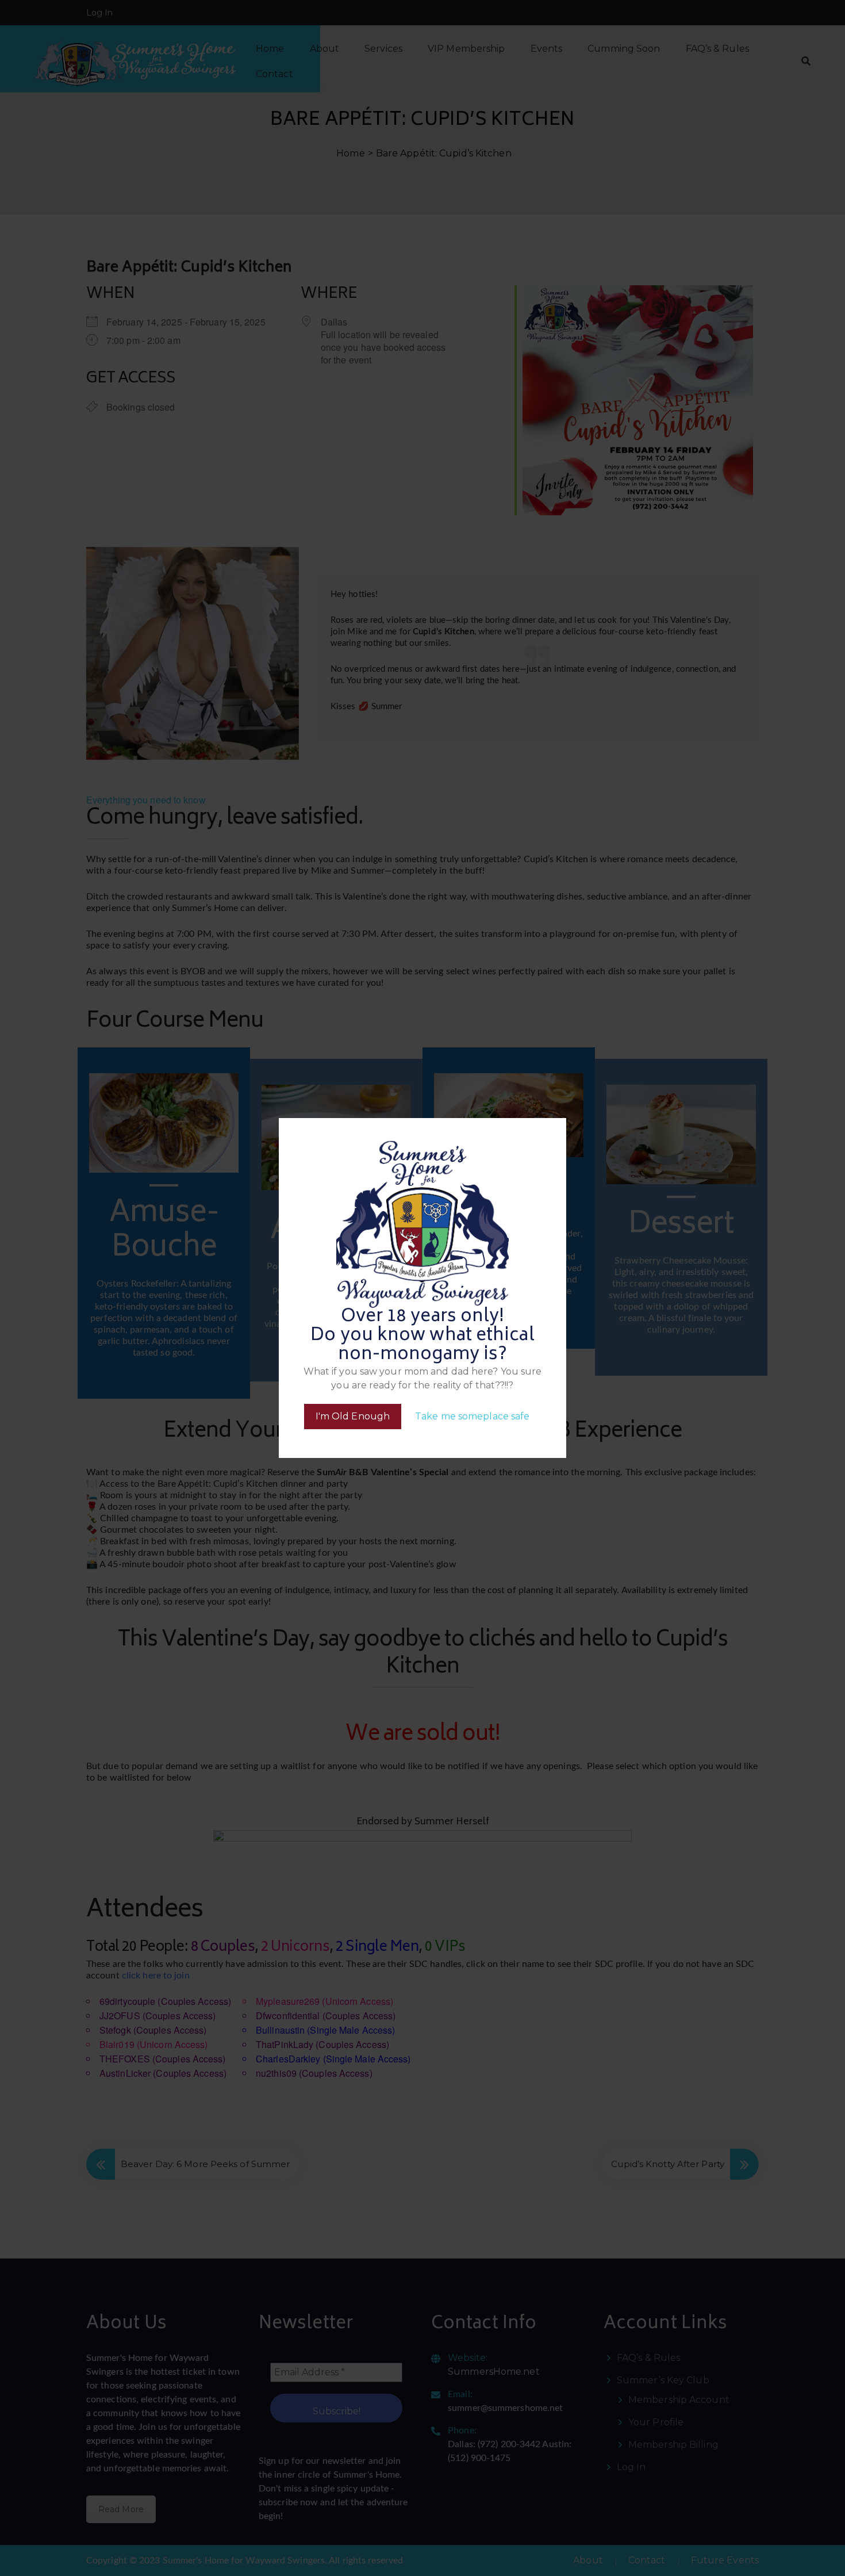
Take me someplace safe (472, 1416)
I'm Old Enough (353, 1416)
